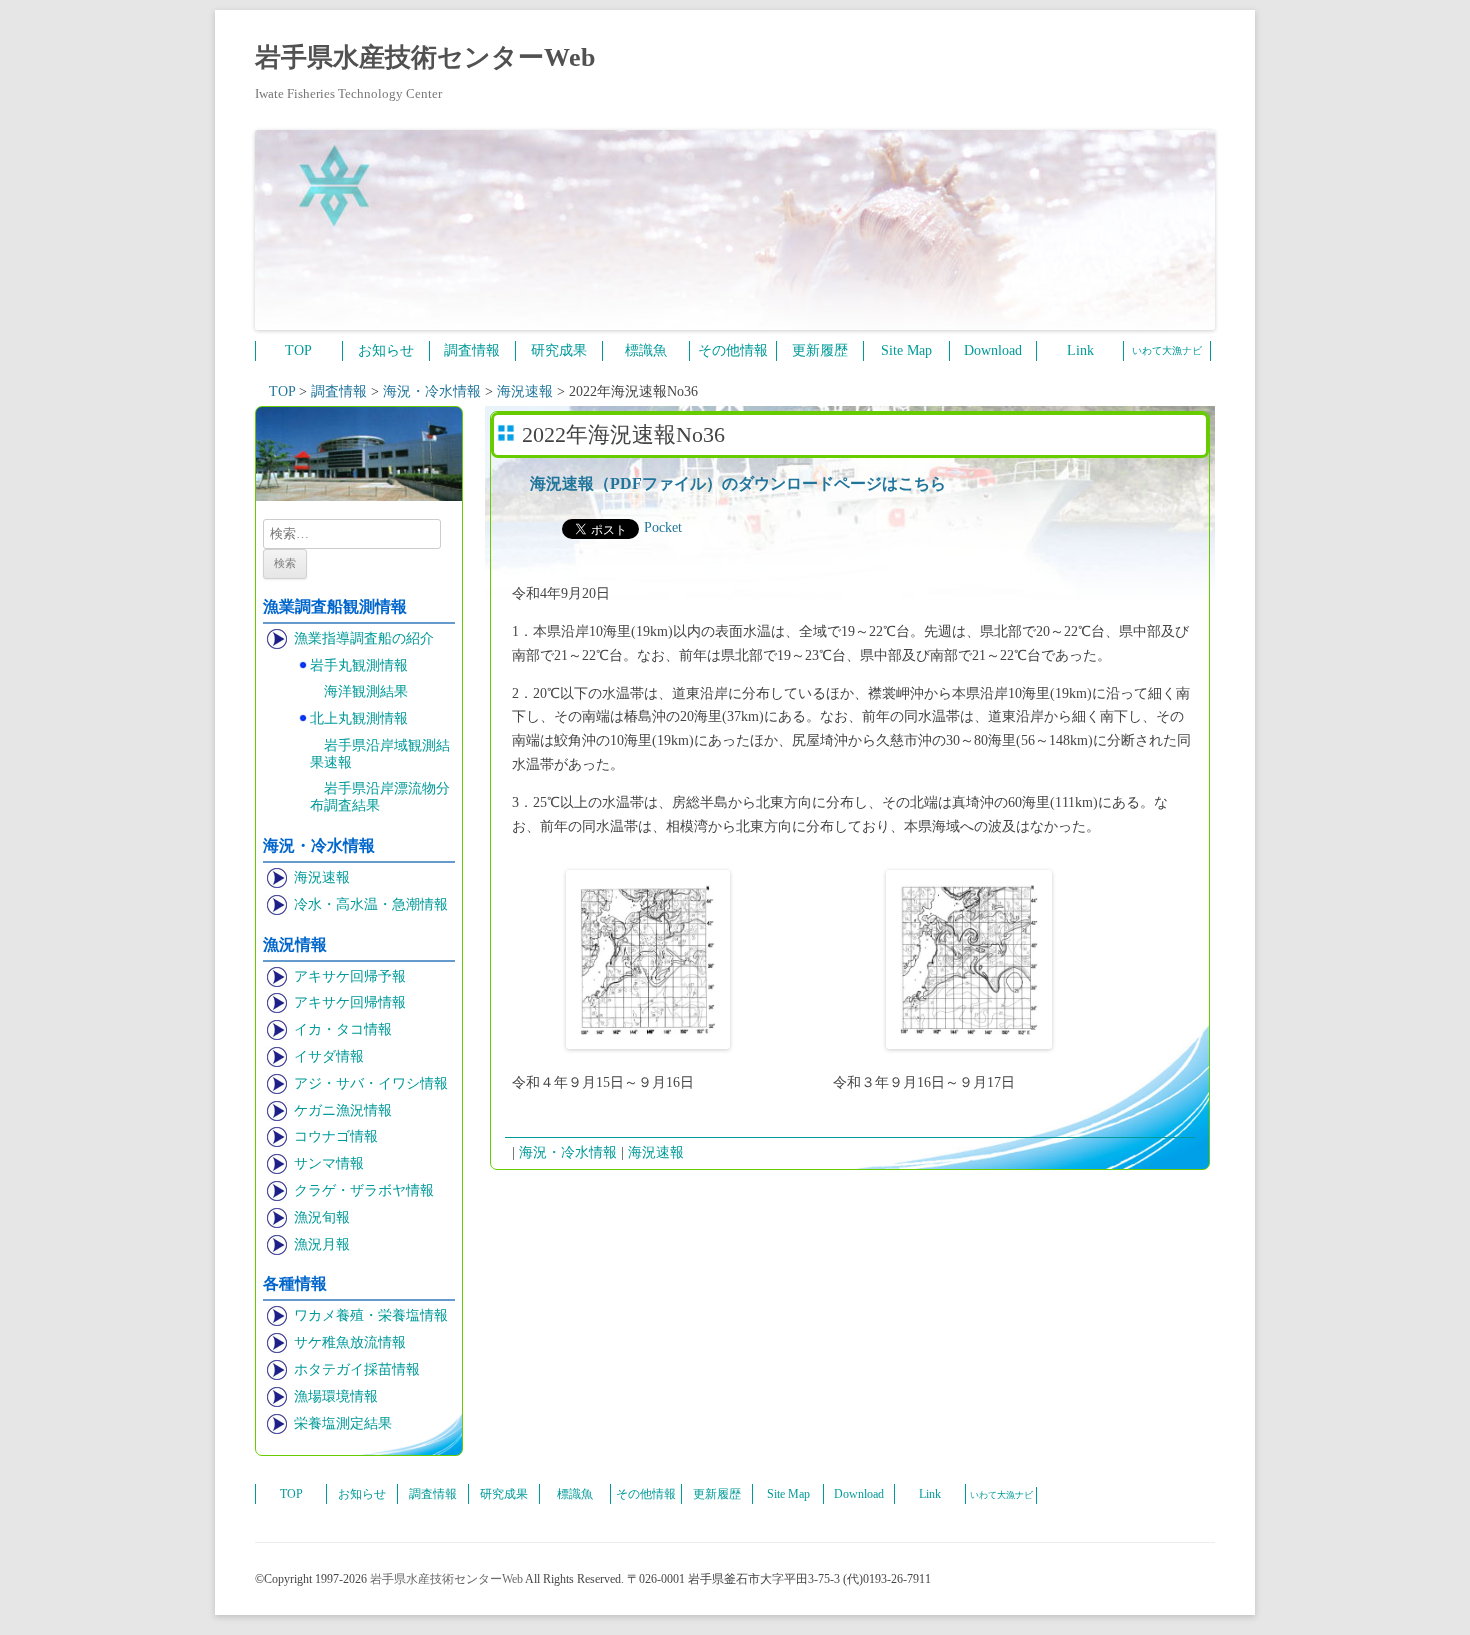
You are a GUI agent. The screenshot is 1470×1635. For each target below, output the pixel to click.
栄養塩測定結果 (343, 1423)
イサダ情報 (329, 1056)
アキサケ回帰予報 (350, 976)
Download (993, 350)
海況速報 (322, 877)
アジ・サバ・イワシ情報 (371, 1083)
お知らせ (386, 350)
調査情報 (472, 350)
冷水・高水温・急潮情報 (371, 904)
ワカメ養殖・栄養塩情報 (371, 1315)
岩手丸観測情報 (359, 665)
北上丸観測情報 (359, 718)
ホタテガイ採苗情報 (357, 1369)
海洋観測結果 (366, 691)
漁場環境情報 (336, 1396)
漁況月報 (322, 1244)
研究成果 (559, 350)
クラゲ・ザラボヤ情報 (364, 1190)
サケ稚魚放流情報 (350, 1342)
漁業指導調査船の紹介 (364, 638)
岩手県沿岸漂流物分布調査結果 (380, 797)
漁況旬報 (322, 1217)
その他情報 (733, 350)
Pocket (663, 527)
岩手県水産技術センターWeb (425, 57)
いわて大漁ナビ (1167, 350)
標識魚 (646, 350)
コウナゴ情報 (336, 1136)
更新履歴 (820, 350)
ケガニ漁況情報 (343, 1110)
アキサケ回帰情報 (350, 1002)
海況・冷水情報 (568, 1152)
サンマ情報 (329, 1163)
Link (1080, 350)
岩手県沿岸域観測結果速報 (380, 754)
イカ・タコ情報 (343, 1029)
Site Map (906, 350)
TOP (298, 350)
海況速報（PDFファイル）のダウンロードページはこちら (738, 483)
